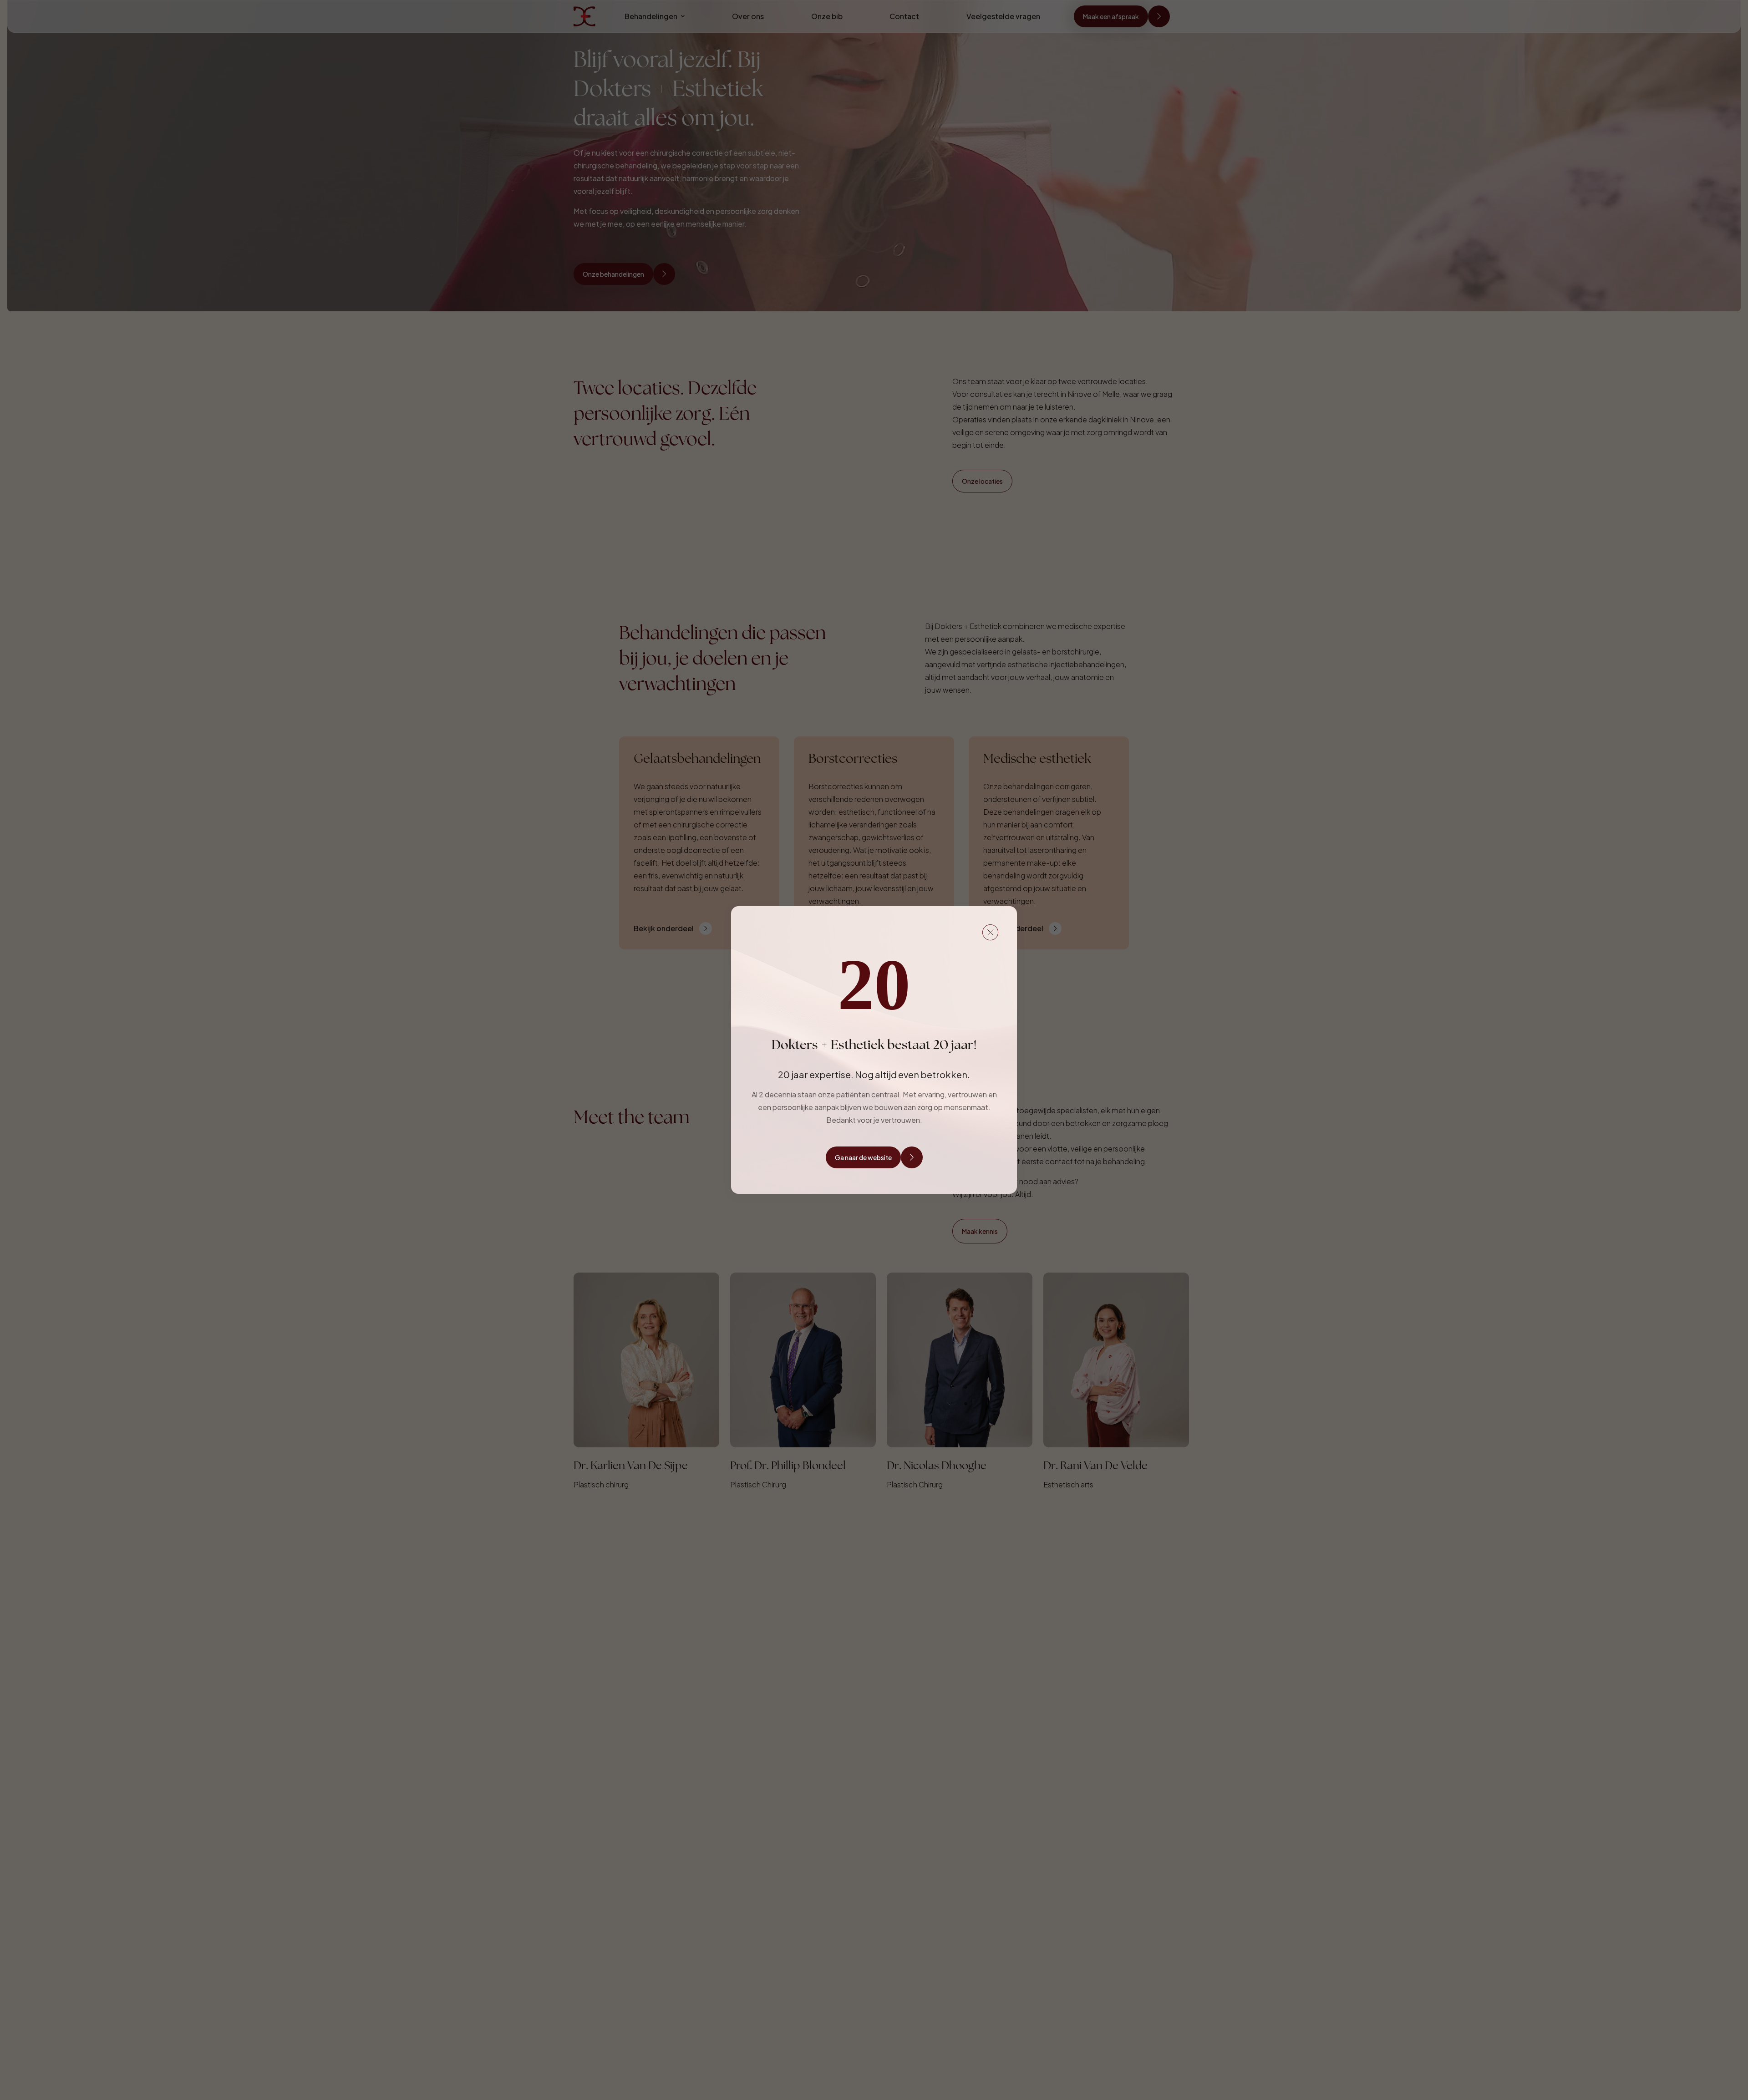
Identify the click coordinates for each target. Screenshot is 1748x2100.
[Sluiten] (991, 933)
